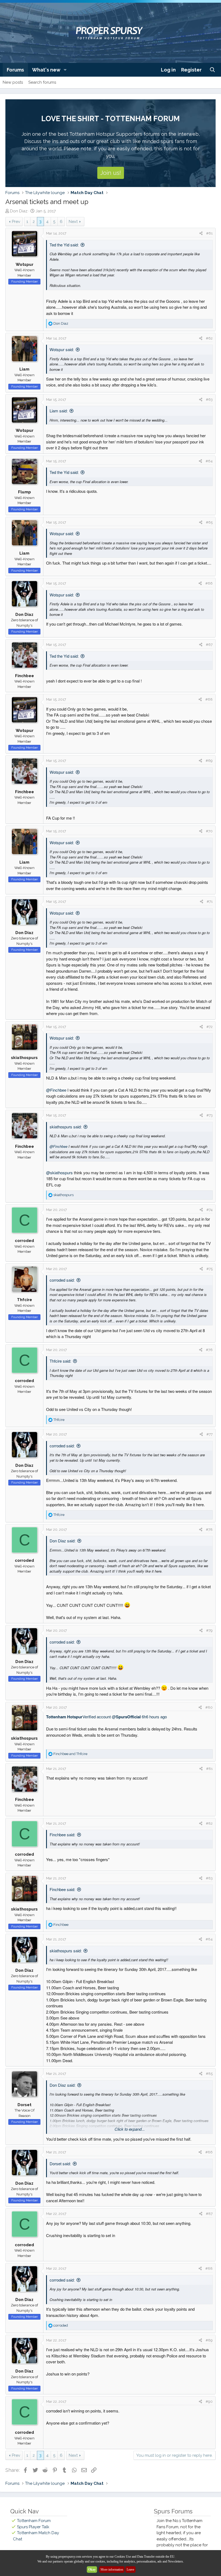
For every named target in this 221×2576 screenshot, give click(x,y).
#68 (209, 699)
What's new (46, 70)
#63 (209, 400)
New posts (13, 82)
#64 (209, 461)
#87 (209, 2214)
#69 (209, 761)
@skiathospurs (59, 1172)
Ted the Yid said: (64, 245)
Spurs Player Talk (33, 2527)
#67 (209, 645)
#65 (209, 522)
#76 (209, 1350)
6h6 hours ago (154, 1717)
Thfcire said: (60, 1361)
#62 (209, 338)
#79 (209, 1630)
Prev (16, 222)
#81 (209, 1769)
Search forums (42, 82)
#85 (209, 2074)
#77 (210, 1434)
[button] (65, 70)
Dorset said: (60, 2163)
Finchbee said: (62, 1835)
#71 (210, 902)
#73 (210, 1115)
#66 (209, 583)
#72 (210, 1027)
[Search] (213, 70)
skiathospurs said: (66, 1127)
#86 (209, 2152)
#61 (209, 233)
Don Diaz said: (63, 1541)
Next (73, 222)
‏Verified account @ (93, 1717)
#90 (209, 2402)
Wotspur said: (62, 349)
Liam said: (59, 411)
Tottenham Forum (34, 2521)
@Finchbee (56, 1090)
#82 (209, 1823)
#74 (210, 1210)
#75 (210, 1269)
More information (112, 2570)
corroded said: (62, 1280)
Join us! (111, 173)
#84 (209, 1939)
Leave (130, 2570)
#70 (209, 831)
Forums (15, 70)
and (70, 1754)
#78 (209, 1530)
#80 (209, 1707)
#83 (209, 1878)
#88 (209, 2268)
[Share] (201, 233)
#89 (209, 2340)
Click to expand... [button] (130, 2129)
